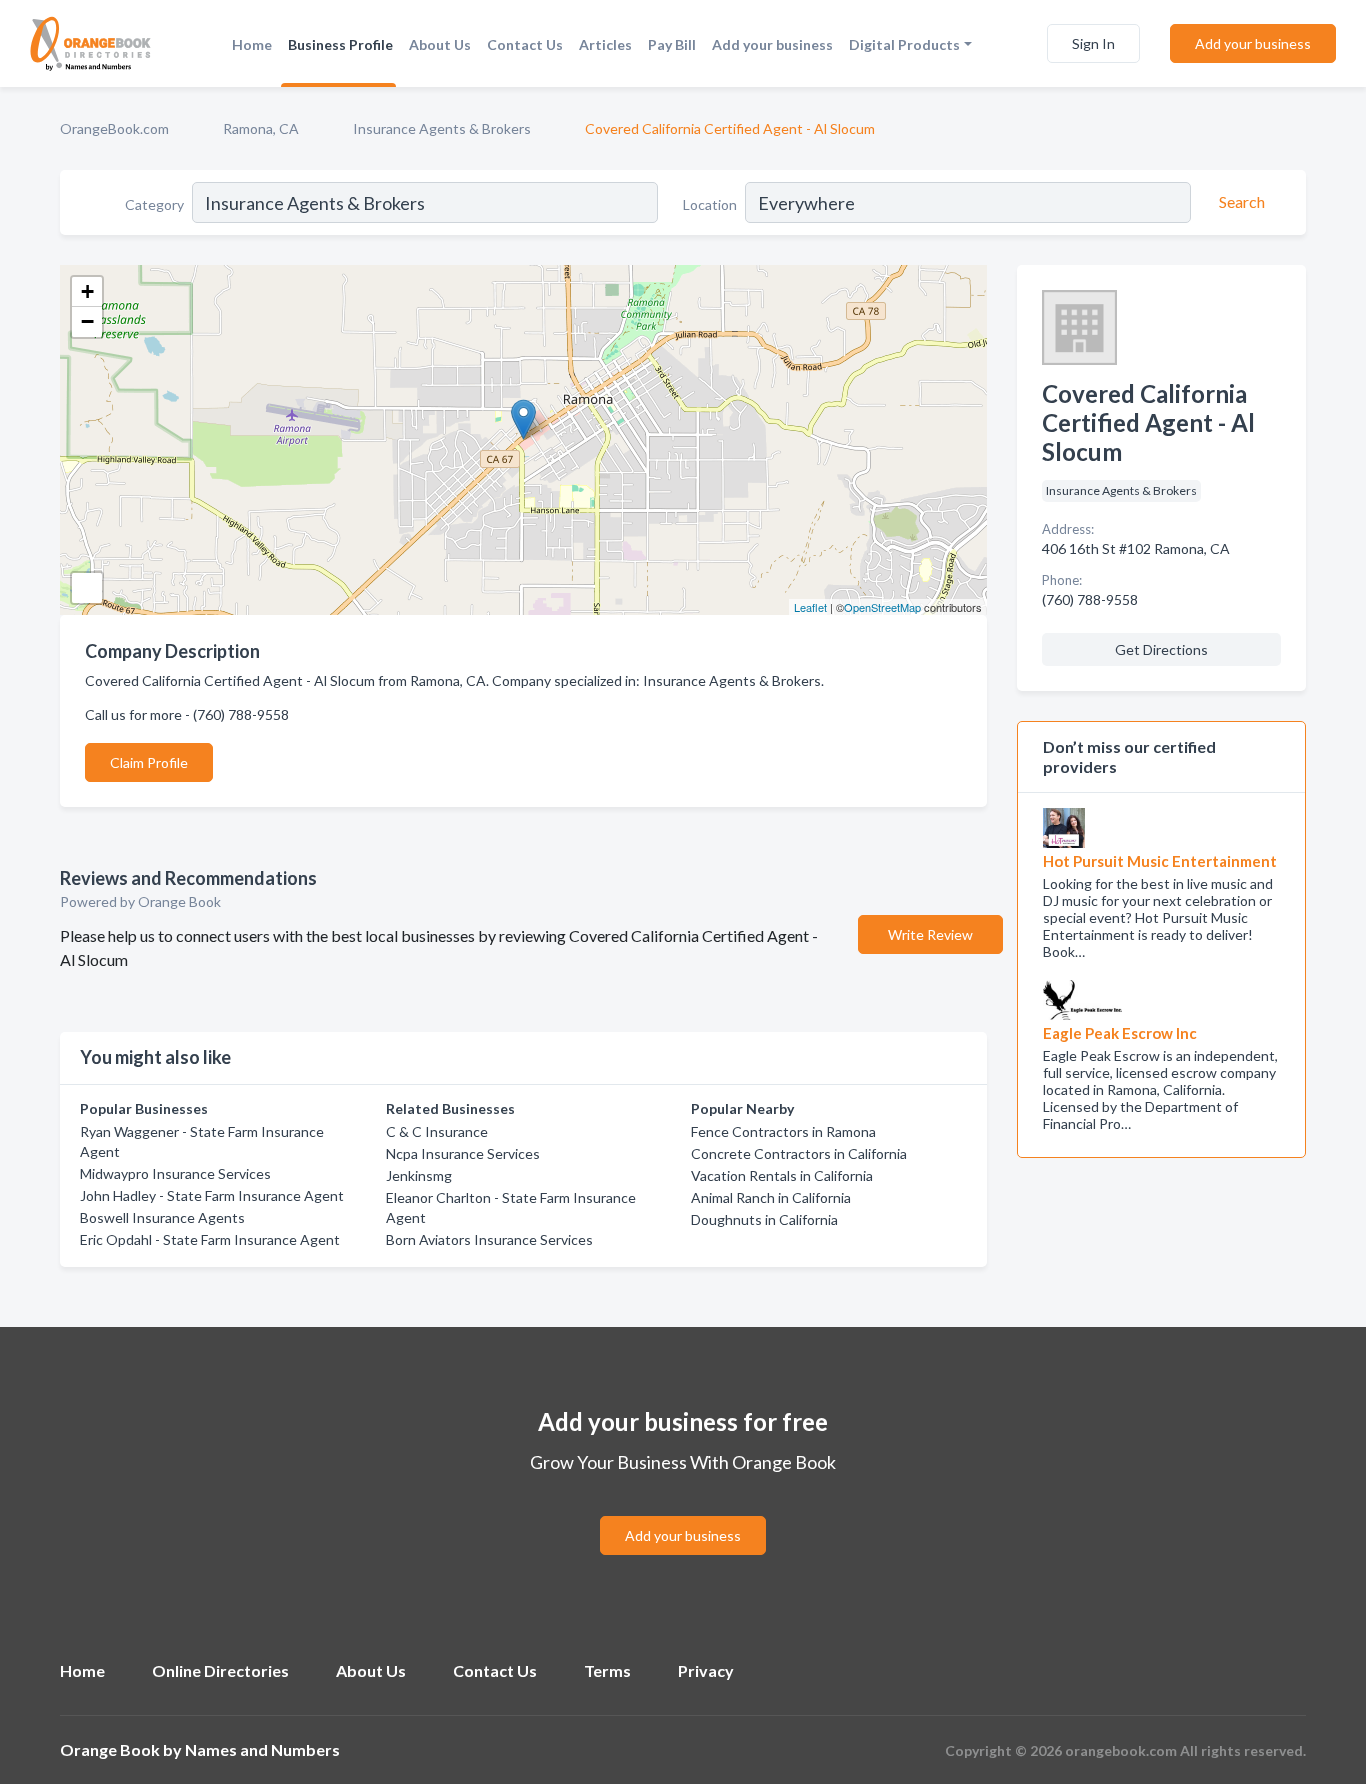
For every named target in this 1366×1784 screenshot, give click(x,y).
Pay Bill (672, 44)
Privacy (706, 1670)
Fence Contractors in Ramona (783, 1131)
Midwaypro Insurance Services (175, 1173)
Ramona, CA (261, 128)
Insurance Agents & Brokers (442, 128)
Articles (605, 44)
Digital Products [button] (904, 44)
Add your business (772, 44)
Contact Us (525, 44)
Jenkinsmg (419, 1175)
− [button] (87, 321)
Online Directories (220, 1670)
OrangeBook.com (114, 128)
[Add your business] (683, 1511)
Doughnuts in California (764, 1219)
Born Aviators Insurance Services (489, 1239)
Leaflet (810, 607)
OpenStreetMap (882, 607)
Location (710, 204)
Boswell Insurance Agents (162, 1217)
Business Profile (340, 44)
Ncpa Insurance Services (463, 1153)
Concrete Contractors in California (799, 1153)
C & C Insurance (437, 1131)
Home (252, 44)
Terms (607, 1670)
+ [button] (87, 291)
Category (154, 204)
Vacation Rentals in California (782, 1175)
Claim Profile (149, 762)
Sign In (1093, 43)
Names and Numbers (262, 1749)
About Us (440, 44)
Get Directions (1161, 649)
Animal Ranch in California (771, 1197)
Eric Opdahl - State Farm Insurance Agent (210, 1239)
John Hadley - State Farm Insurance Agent (212, 1195)
